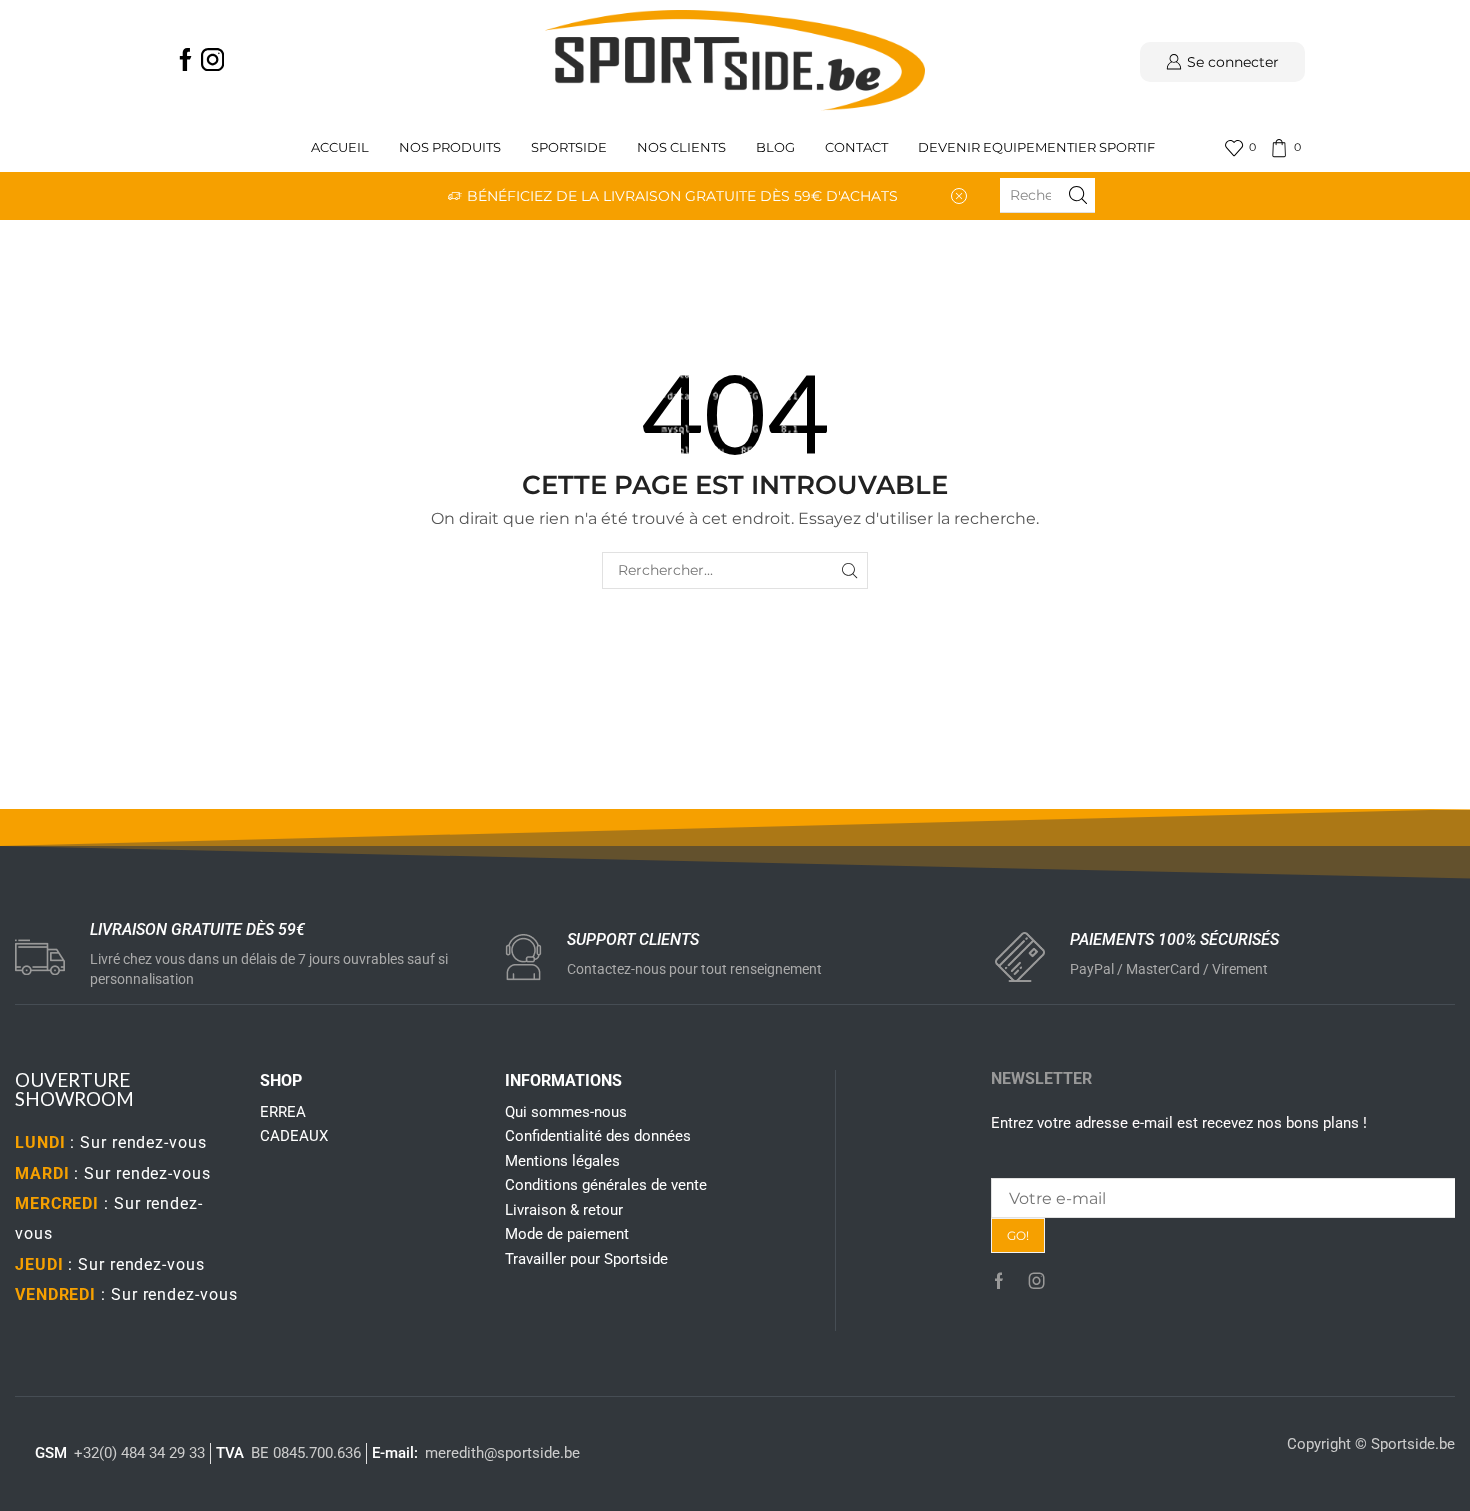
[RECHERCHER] (849, 570)
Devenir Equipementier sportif (1038, 147)
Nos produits (450, 147)
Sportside (569, 147)
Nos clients (681, 147)
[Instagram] (212, 61)
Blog (775, 147)
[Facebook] (185, 61)
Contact (856, 147)
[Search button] (1078, 195)
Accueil (340, 147)
